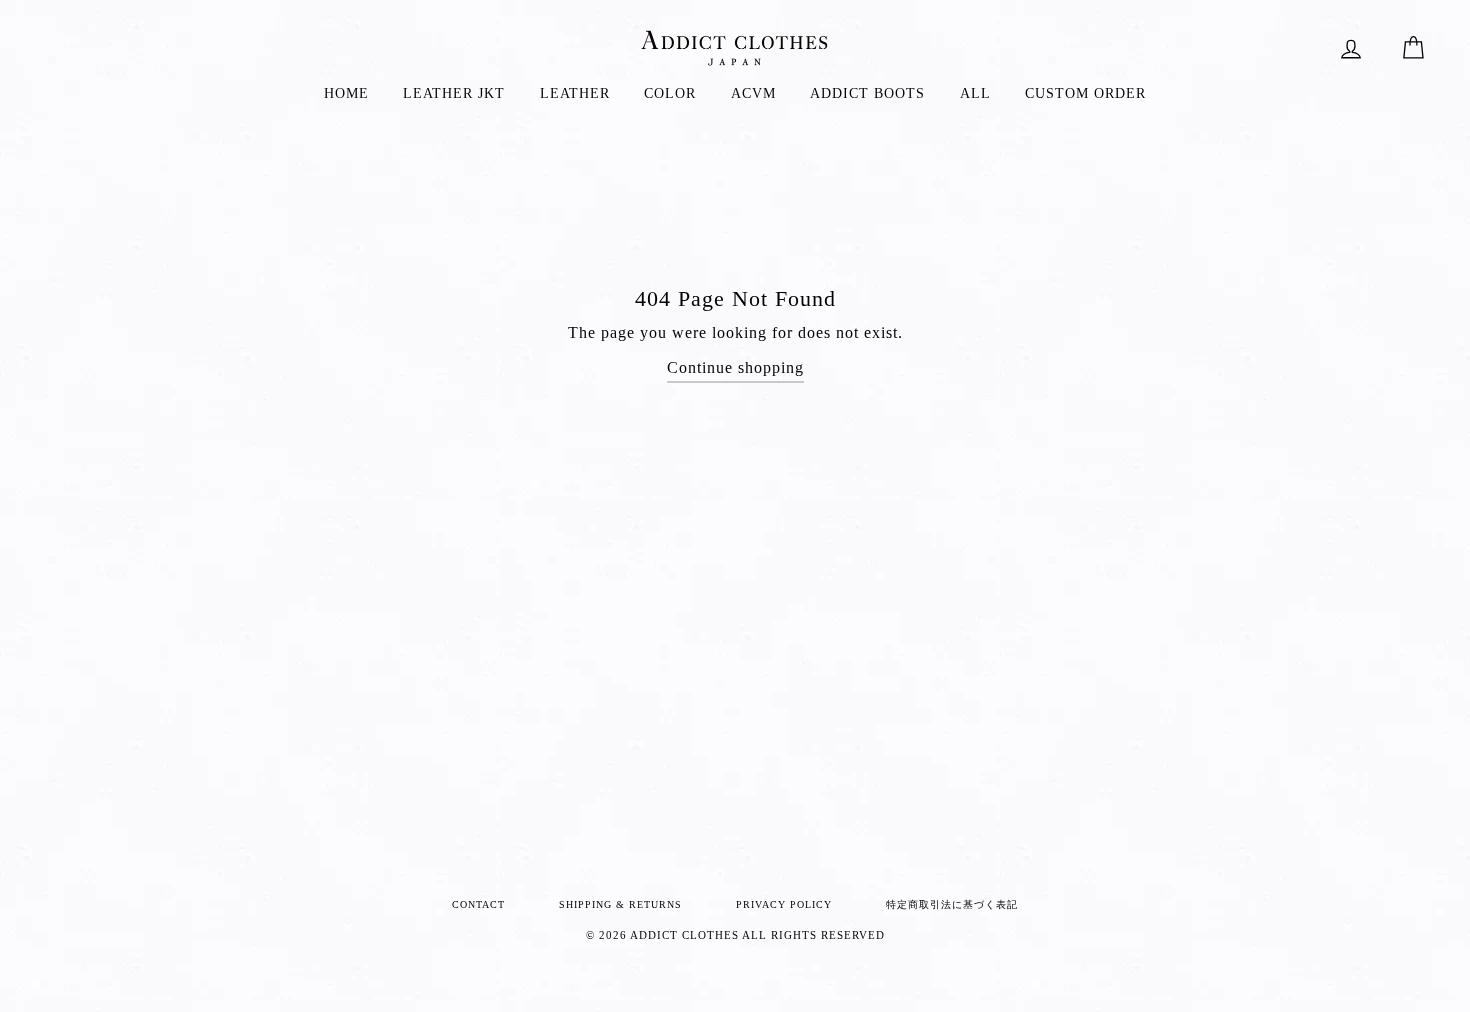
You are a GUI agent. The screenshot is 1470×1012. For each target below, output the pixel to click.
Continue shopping (735, 367)
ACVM (753, 93)
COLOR (670, 93)
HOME (346, 93)
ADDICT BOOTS (867, 93)
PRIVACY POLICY (784, 904)
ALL (975, 93)
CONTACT (478, 904)
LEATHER (575, 93)
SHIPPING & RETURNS (620, 904)
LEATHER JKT (454, 93)
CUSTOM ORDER (1085, 93)
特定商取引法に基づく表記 (952, 904)
